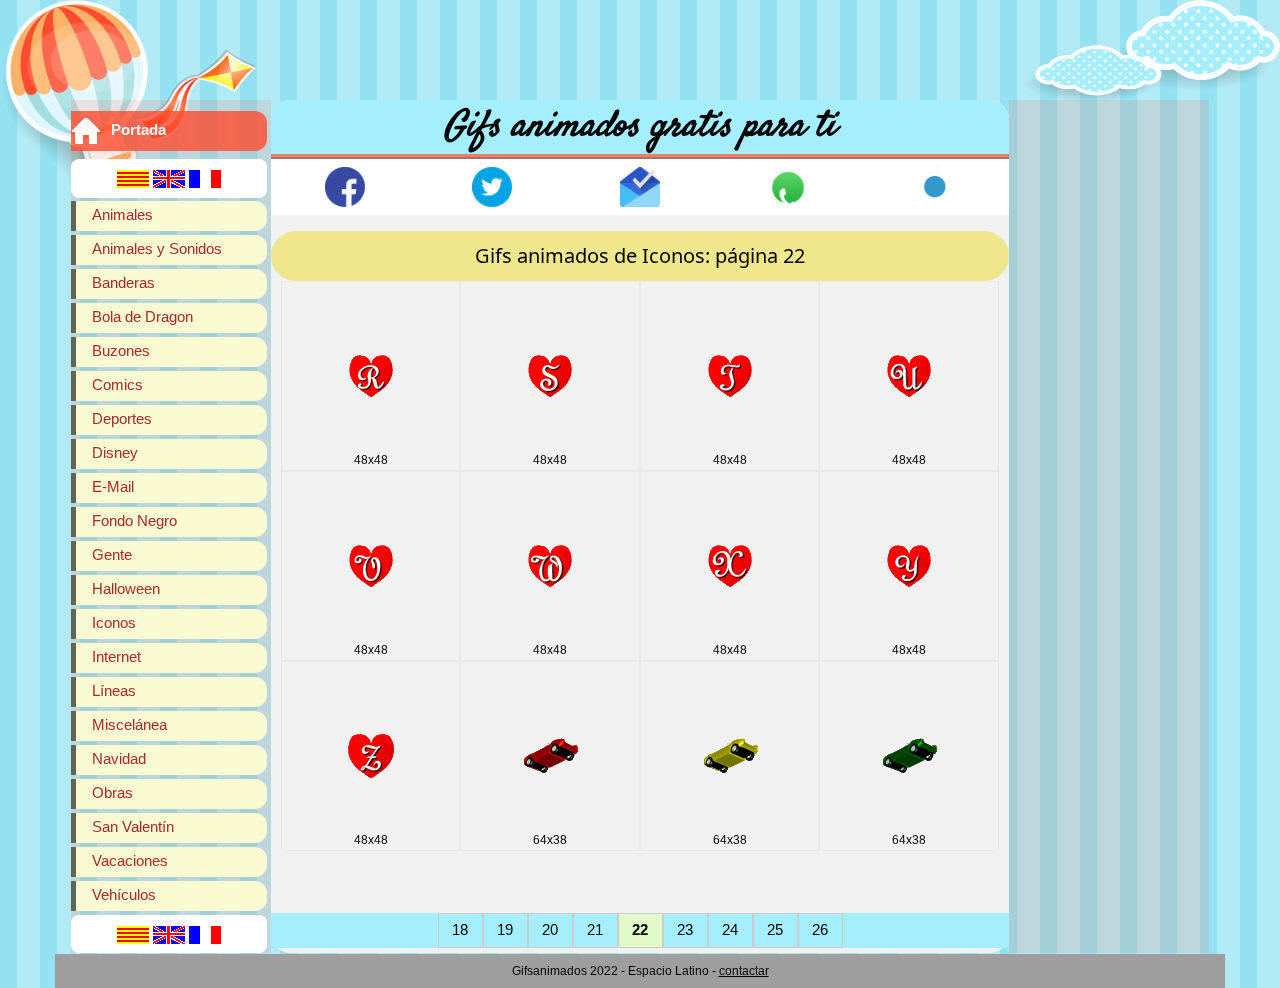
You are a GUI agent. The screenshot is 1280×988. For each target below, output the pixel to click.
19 (505, 929)
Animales (122, 214)
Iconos (114, 622)
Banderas (123, 282)
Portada (138, 129)
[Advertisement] (640, 45)
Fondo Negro (134, 520)
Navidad (119, 758)
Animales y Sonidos (157, 248)
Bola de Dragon (142, 316)
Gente (112, 554)
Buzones (121, 350)
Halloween (126, 588)
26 (820, 929)
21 (595, 929)
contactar (744, 971)
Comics (117, 384)
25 (775, 929)
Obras (112, 792)
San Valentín (133, 826)
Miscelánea (129, 724)
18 (460, 929)
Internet (116, 656)
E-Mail (113, 486)
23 (685, 929)
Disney (115, 452)
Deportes (122, 418)
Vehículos (124, 894)
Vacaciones (130, 860)
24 (730, 929)
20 (550, 929)
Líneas (114, 690)
